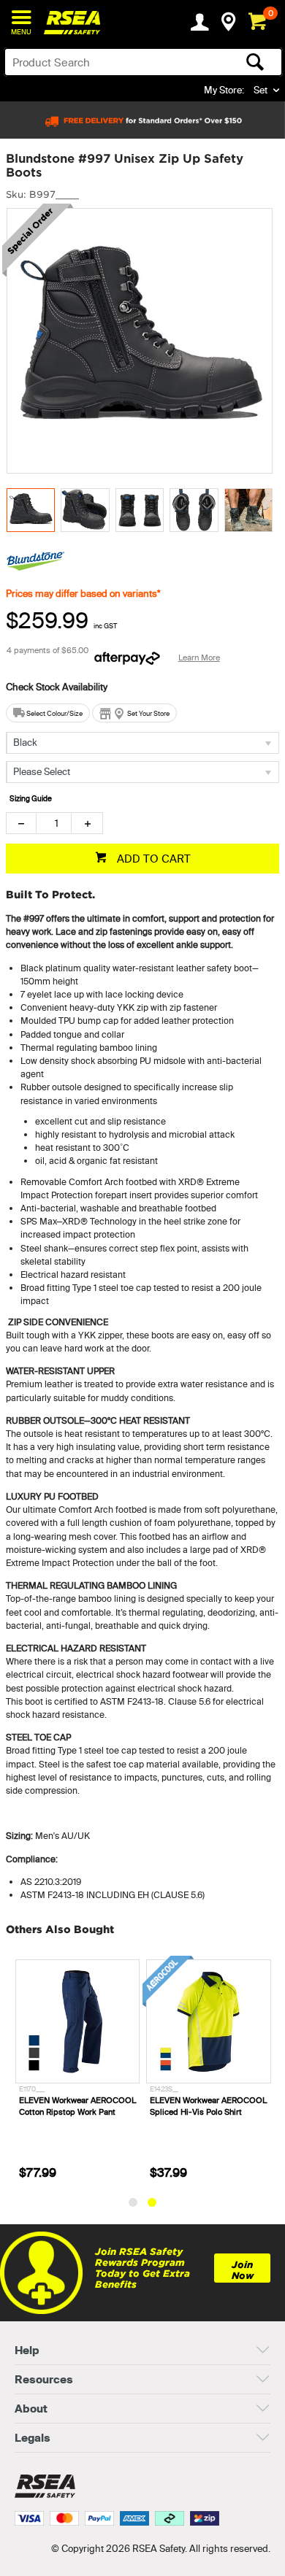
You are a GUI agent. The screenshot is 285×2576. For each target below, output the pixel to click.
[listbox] (142, 743)
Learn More (199, 658)
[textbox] (113, 62)
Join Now (243, 2270)
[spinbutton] (54, 823)
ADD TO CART (152, 859)
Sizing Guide (31, 799)
